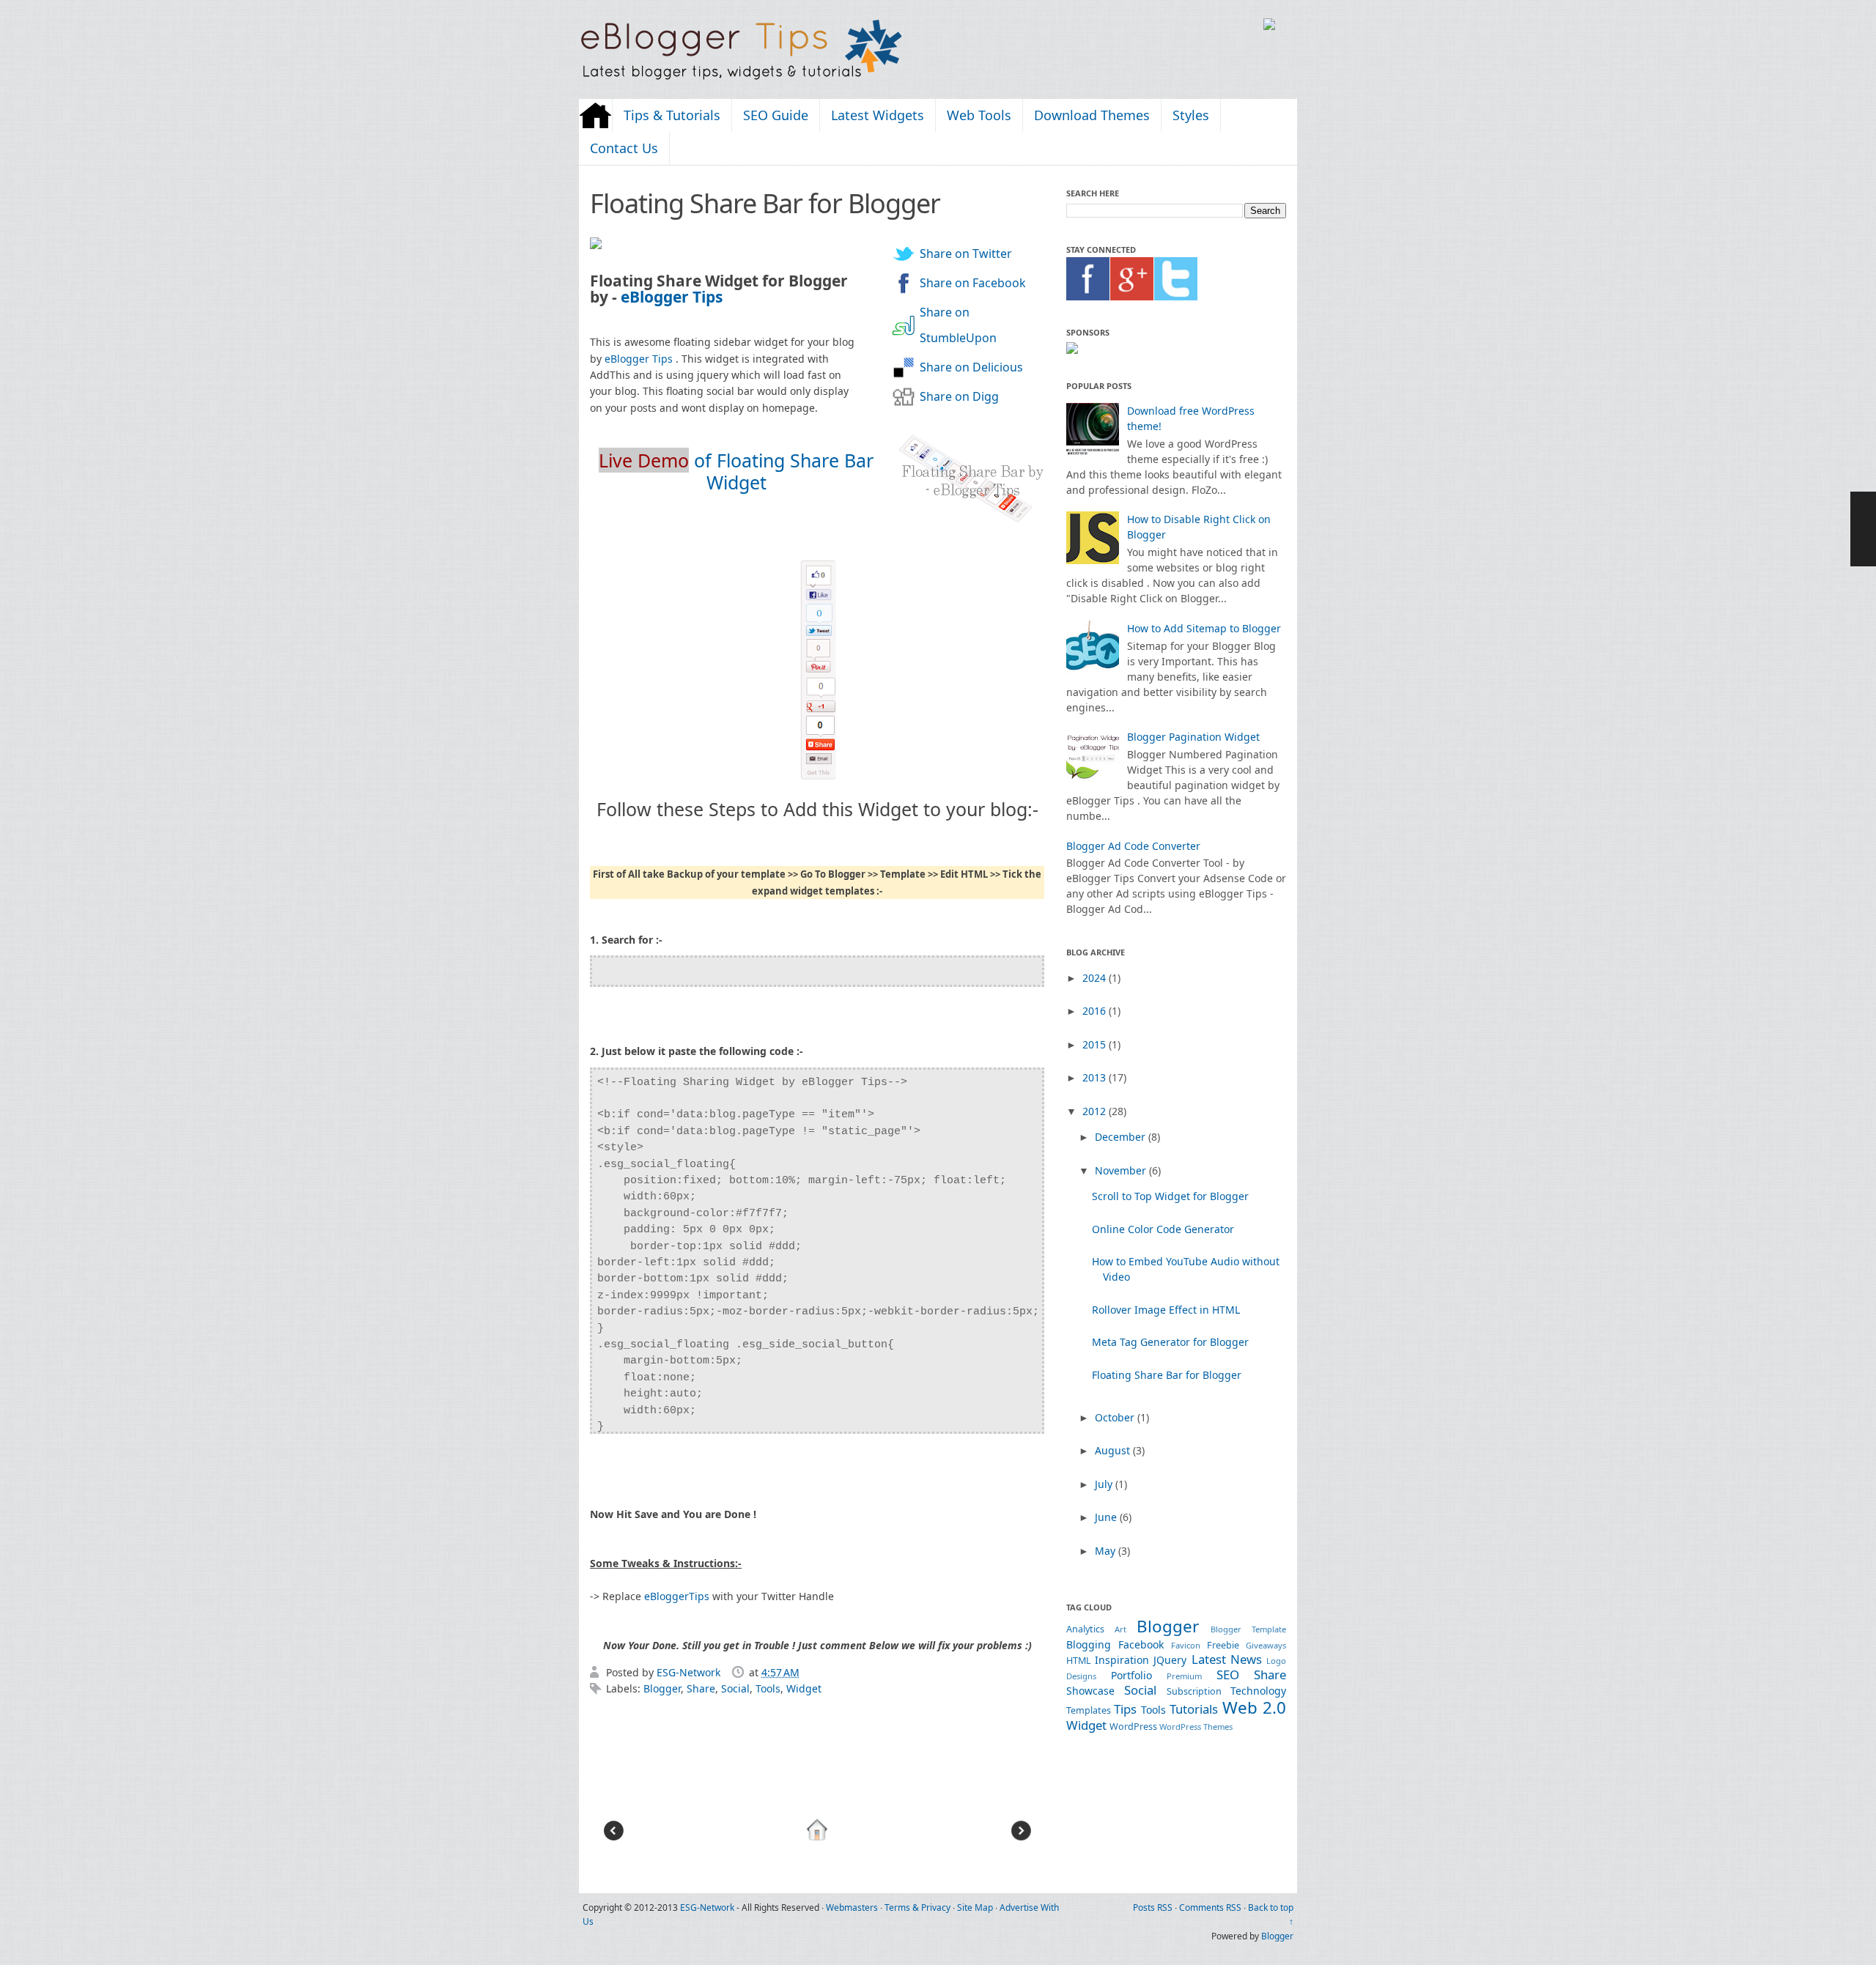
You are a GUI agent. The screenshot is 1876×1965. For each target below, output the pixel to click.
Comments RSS (1210, 1907)
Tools (768, 1688)
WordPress (1133, 1727)
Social (735, 1688)
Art (1120, 1629)
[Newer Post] (613, 1839)
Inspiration (1122, 1660)
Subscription (1194, 1691)
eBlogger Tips (672, 297)
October (1116, 1417)
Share (701, 1688)
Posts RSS (1153, 1907)
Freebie (1223, 1645)
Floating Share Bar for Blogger (1167, 1375)
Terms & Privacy (917, 1907)
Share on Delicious (971, 367)
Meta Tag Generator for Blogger (1170, 1342)
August (1114, 1450)
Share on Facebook (973, 283)
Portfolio (1131, 1675)
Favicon (1186, 1645)
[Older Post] (1021, 1839)
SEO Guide (776, 115)
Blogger (662, 1688)
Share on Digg (959, 396)
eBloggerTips (677, 1596)
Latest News (1227, 1659)
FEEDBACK (1863, 529)
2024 (1096, 978)
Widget (804, 1688)
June (1107, 1517)
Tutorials (1194, 1709)
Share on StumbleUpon (958, 325)
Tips (1125, 1709)
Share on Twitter (966, 254)
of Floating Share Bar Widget (736, 471)
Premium (1184, 1676)
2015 (1096, 1044)
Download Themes (1092, 115)
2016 (1096, 1011)
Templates (1089, 1710)
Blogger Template (1248, 1629)
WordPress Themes (1196, 1727)
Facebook (1141, 1644)
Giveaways (1266, 1645)
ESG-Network (690, 1672)
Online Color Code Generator (1163, 1229)
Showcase (1090, 1691)
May (1107, 1551)
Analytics (1085, 1629)
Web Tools (979, 115)
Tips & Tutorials (672, 115)
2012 (1096, 1111)
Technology (1258, 1691)
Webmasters (852, 1907)
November (1122, 1170)
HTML (1079, 1661)
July (1105, 1484)
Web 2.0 (1254, 1707)
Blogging (1089, 1644)
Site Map (975, 1907)
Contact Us (624, 148)
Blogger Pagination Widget (1193, 737)
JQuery (1170, 1660)
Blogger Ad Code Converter (1133, 846)
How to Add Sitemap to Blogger (1204, 628)
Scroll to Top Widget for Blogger (1170, 1196)
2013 (1096, 1077)
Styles (1191, 115)
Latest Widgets (878, 115)
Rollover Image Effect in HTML (1166, 1310)
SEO (1228, 1674)
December (1122, 1137)
